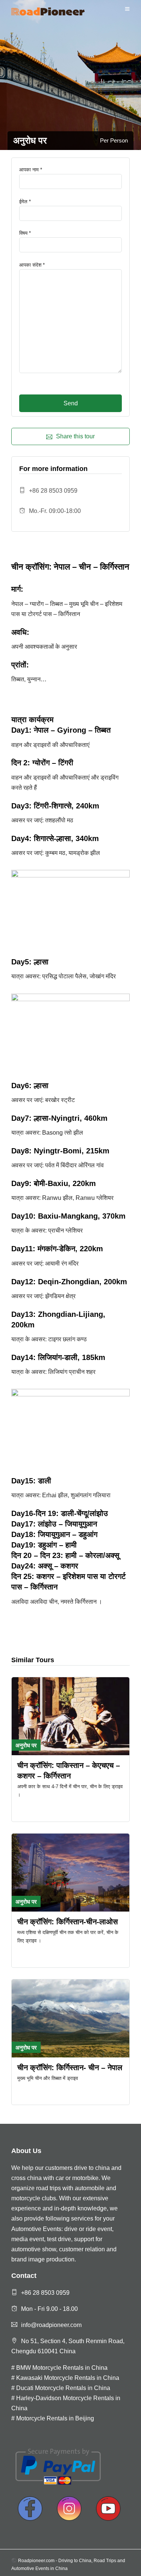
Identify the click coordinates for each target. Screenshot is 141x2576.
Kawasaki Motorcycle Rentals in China (68, 2378)
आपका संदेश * (32, 265)
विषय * (25, 233)
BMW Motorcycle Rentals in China (62, 2368)
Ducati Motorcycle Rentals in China (63, 2388)
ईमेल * (25, 202)
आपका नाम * (31, 170)
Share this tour (75, 436)
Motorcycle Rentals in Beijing (55, 2418)
